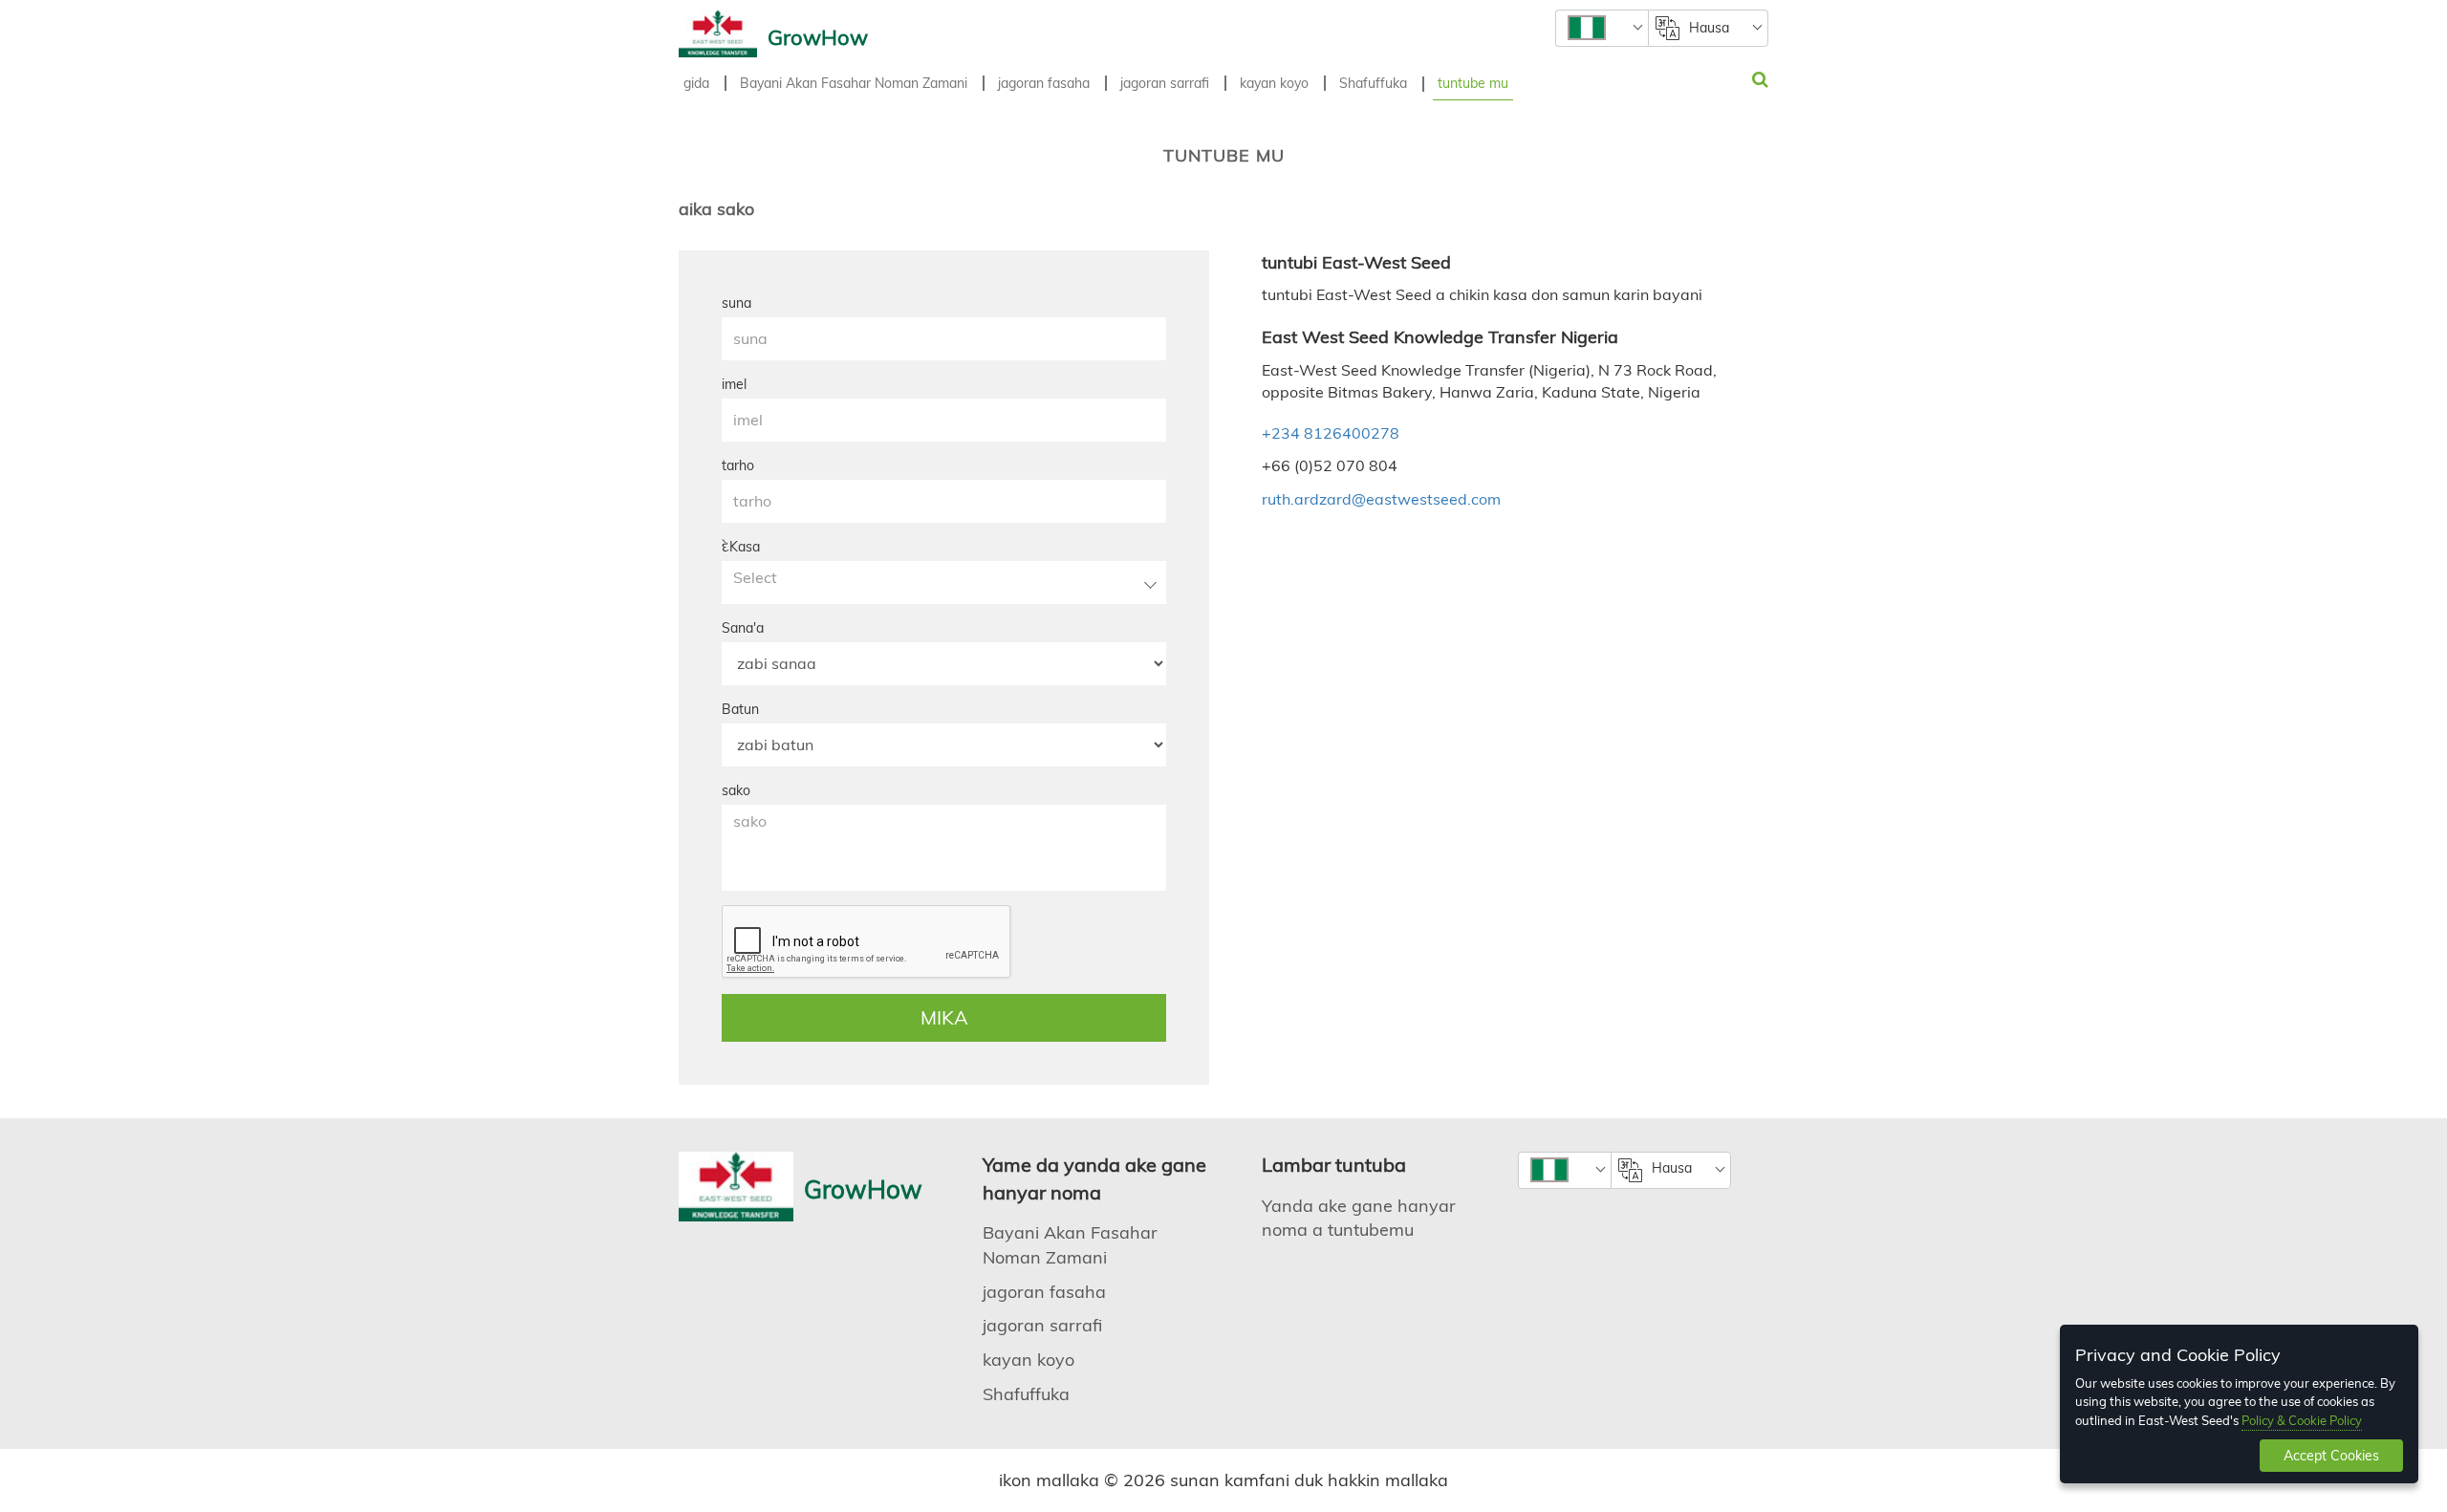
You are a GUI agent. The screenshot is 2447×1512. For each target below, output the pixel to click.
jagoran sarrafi (1165, 83)
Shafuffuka (1373, 83)
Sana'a (743, 628)
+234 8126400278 (1331, 433)
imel (734, 384)
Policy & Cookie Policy (2302, 1420)
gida (696, 83)
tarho (738, 465)
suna (736, 303)
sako (736, 790)
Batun (740, 709)
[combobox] (1602, 28)
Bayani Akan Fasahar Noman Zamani (854, 83)
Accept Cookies (2331, 1456)
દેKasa (741, 547)
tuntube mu (1473, 83)
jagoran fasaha (1044, 83)
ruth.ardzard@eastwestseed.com (1381, 499)
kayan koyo (1274, 83)
